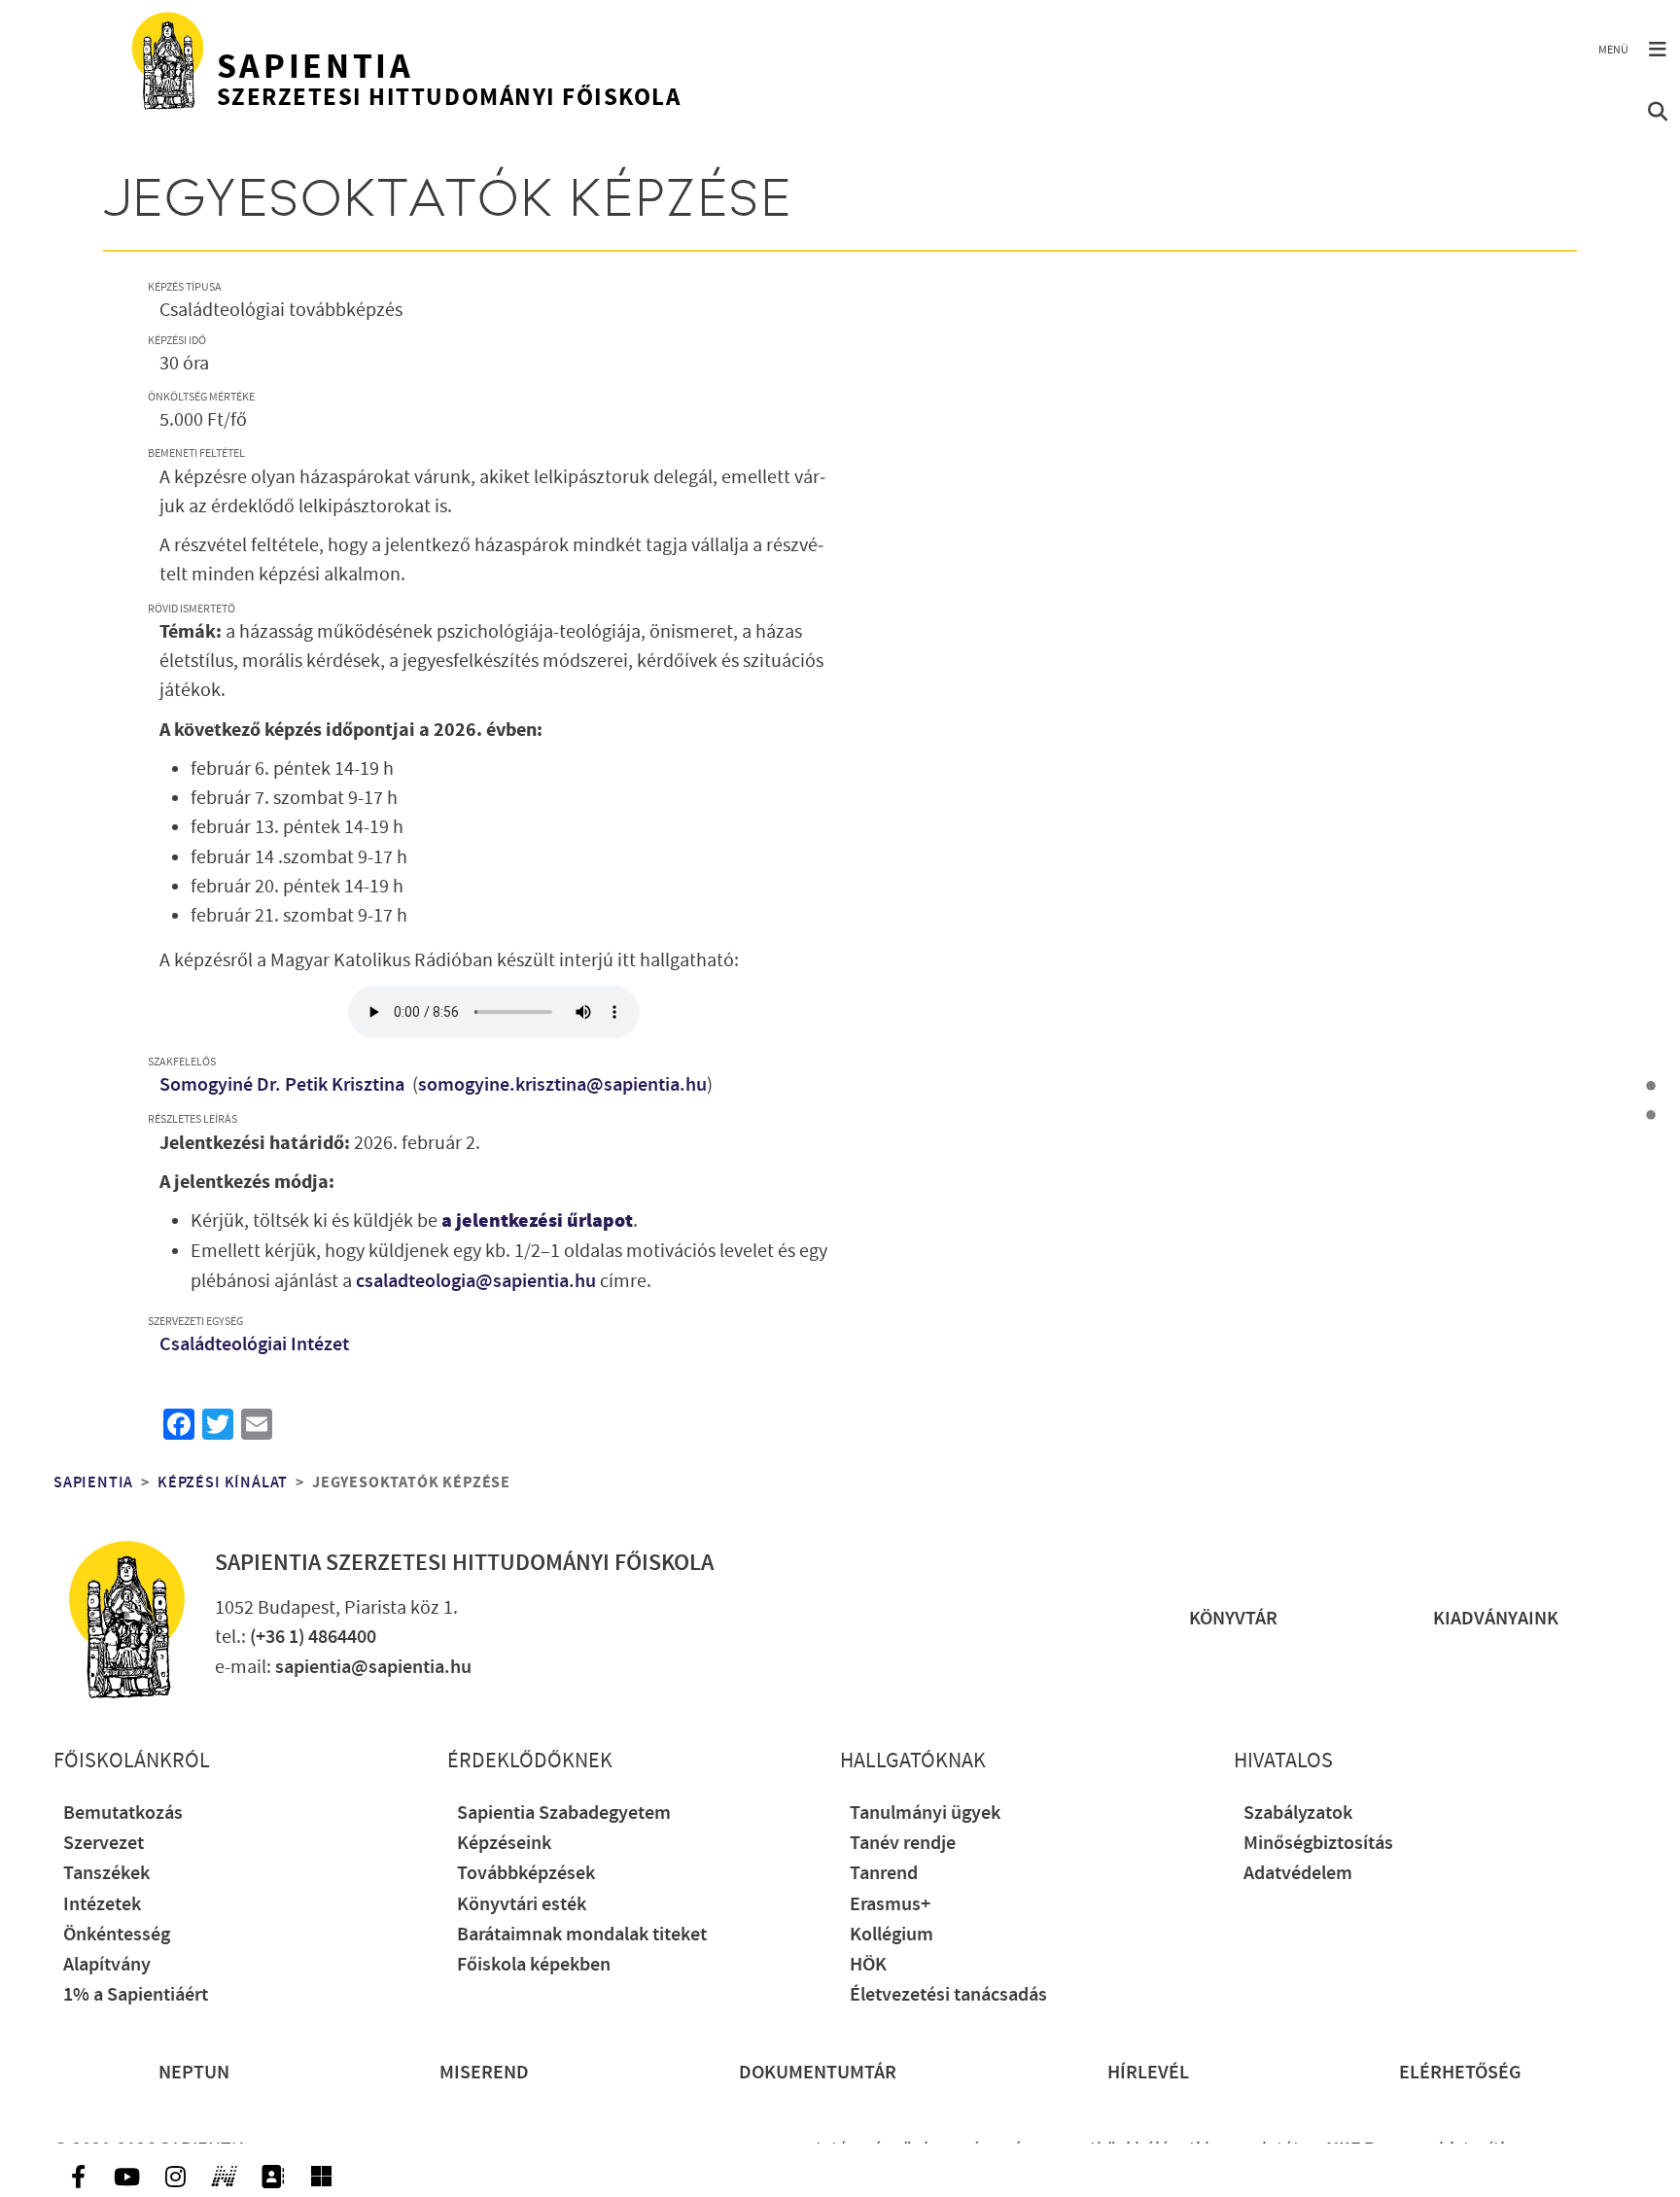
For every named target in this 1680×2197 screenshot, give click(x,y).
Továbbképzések (526, 1874)
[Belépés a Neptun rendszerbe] (224, 2177)
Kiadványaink (1496, 1619)
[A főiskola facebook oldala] (78, 2177)
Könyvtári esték (522, 1905)
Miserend (484, 2073)
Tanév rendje (903, 1844)
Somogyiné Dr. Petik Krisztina (284, 1085)
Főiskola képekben (534, 1965)
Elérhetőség (1460, 2073)
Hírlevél (1148, 2073)
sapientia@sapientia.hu (373, 1668)
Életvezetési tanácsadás (948, 1995)
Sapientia (93, 1482)
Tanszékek (106, 1874)
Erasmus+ (890, 1905)
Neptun (194, 2073)
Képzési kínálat (223, 1482)
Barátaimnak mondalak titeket (582, 1935)
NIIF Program (1381, 2150)
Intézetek (102, 1905)
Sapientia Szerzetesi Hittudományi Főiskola (464, 1563)
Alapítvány (107, 1965)
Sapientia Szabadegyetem (564, 1813)
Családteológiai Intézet (254, 1345)
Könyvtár (1233, 1619)
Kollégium (892, 1935)
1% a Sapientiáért (136, 1995)
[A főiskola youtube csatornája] (126, 2177)
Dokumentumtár (818, 2073)
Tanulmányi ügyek (925, 1813)
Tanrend (884, 1874)
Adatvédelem (1298, 1874)
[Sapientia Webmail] (321, 2177)
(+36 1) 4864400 (313, 1638)
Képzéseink (504, 1844)
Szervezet (104, 1844)
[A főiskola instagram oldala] (175, 2177)
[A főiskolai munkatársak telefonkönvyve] (272, 2177)
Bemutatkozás (123, 1813)
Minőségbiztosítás (1318, 1844)
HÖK (868, 1965)
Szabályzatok (1298, 1813)
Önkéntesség (117, 1935)
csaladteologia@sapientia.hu (476, 1282)
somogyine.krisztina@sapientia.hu (562, 1085)
